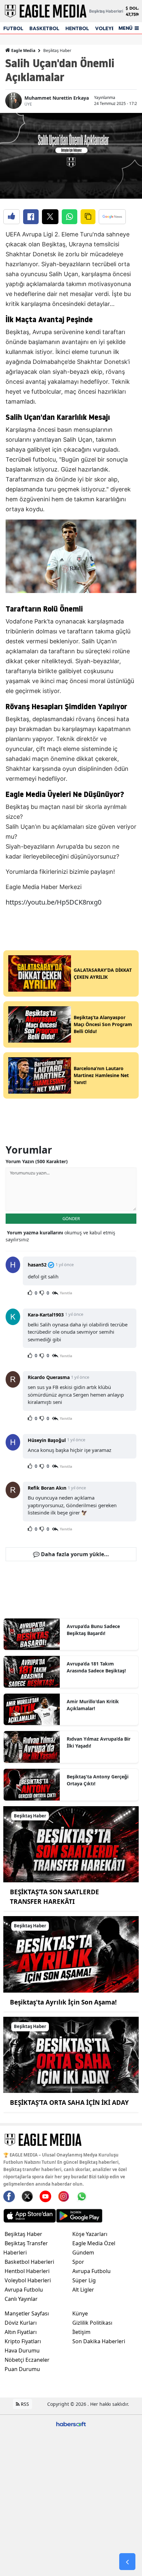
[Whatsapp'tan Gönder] (70, 217)
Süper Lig (84, 2280)
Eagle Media (23, 50)
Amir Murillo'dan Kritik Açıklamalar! (93, 1705)
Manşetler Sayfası (27, 2313)
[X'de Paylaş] (50, 217)
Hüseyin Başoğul (47, 1440)
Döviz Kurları (21, 2323)
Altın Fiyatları (21, 2332)
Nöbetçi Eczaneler (27, 2360)
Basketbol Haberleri (29, 2262)
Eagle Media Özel (94, 2243)
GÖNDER (71, 1218)
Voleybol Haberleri (28, 2280)
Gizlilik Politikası (92, 2323)
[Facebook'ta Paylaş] (31, 217)
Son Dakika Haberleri (99, 2341)
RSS (24, 2404)
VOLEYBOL (108, 28)
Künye (80, 2313)
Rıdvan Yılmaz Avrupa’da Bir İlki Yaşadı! (99, 1742)
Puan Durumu (22, 2369)
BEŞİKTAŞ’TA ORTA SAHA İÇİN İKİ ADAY (69, 2103)
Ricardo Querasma (49, 1377)
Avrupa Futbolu (24, 2290)
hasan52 (37, 1265)
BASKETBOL (44, 28)
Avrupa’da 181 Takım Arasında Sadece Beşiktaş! (96, 1667)
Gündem (83, 2253)
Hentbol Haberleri (27, 2271)
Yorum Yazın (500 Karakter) (37, 1161)
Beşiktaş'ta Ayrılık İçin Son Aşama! (63, 2002)
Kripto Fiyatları (23, 2341)
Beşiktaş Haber (57, 50)
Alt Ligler (83, 2290)
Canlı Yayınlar (21, 2299)
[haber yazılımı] (71, 2424)
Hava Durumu (22, 2351)
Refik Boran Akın (47, 1488)
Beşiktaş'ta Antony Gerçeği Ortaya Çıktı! (98, 1780)
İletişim (81, 2332)
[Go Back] (127, 2562)
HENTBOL (77, 28)
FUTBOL (13, 28)
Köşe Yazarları (90, 2234)
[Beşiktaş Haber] (71, 1844)
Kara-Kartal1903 (46, 1315)
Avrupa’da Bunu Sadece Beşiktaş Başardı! (93, 1630)
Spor (78, 2262)
